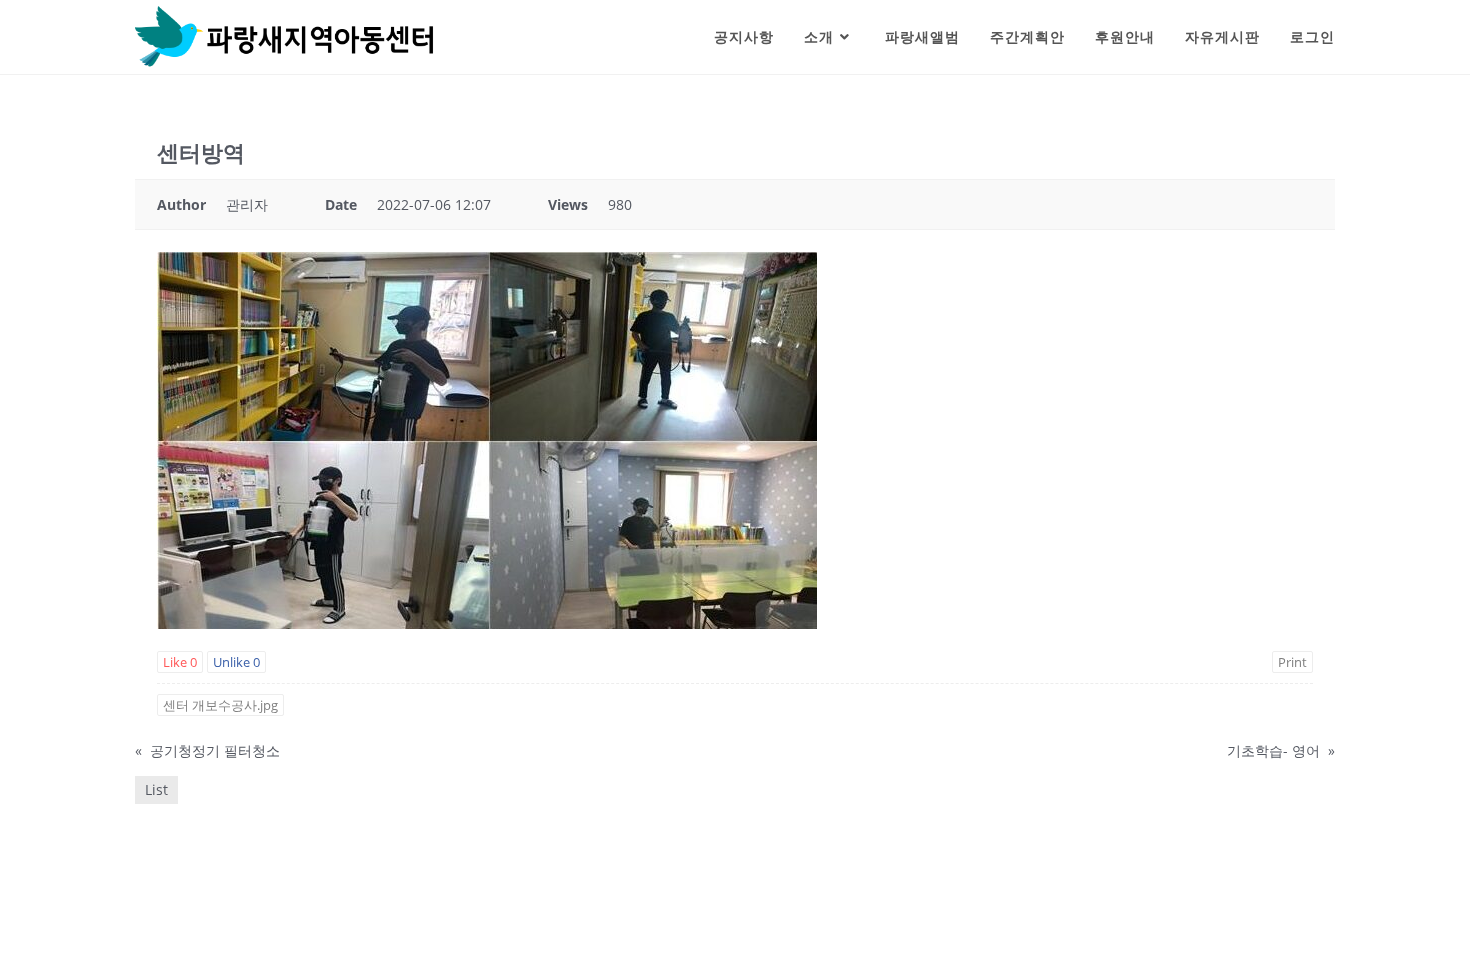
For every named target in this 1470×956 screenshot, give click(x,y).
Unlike (236, 662)
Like (180, 662)
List (156, 789)
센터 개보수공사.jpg (220, 705)
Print (1292, 662)
